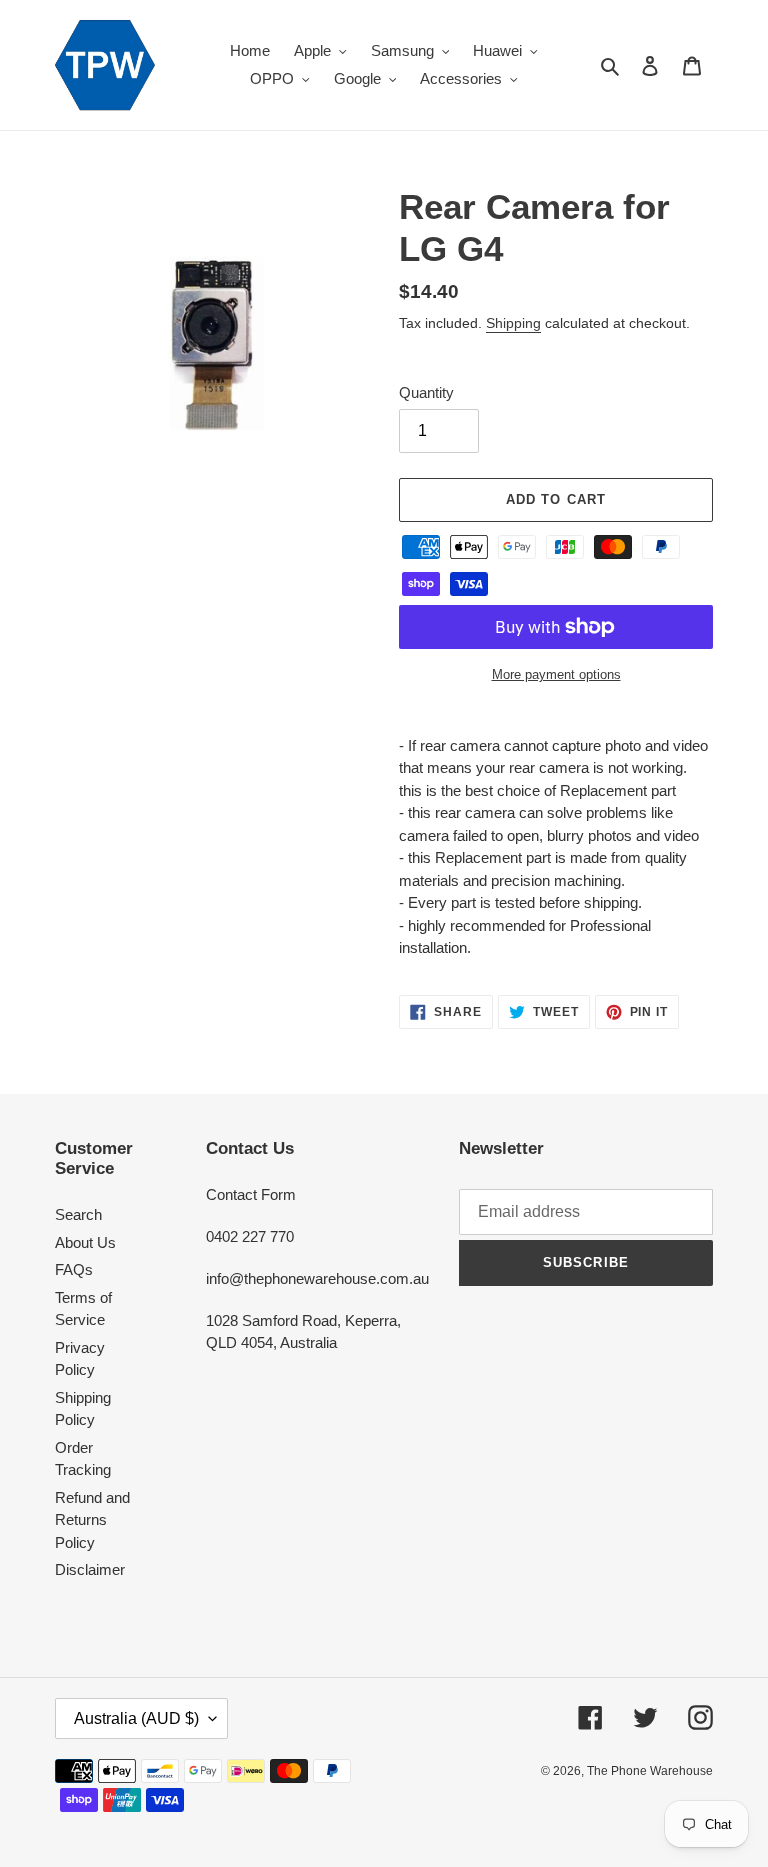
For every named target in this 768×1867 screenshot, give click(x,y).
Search (78, 1214)
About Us (85, 1242)
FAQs (74, 1269)
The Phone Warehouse (650, 1771)
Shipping (513, 323)
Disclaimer (90, 1569)
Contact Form (251, 1194)
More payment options (556, 674)
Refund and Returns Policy (92, 1520)
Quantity (426, 392)
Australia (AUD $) (136, 1718)
